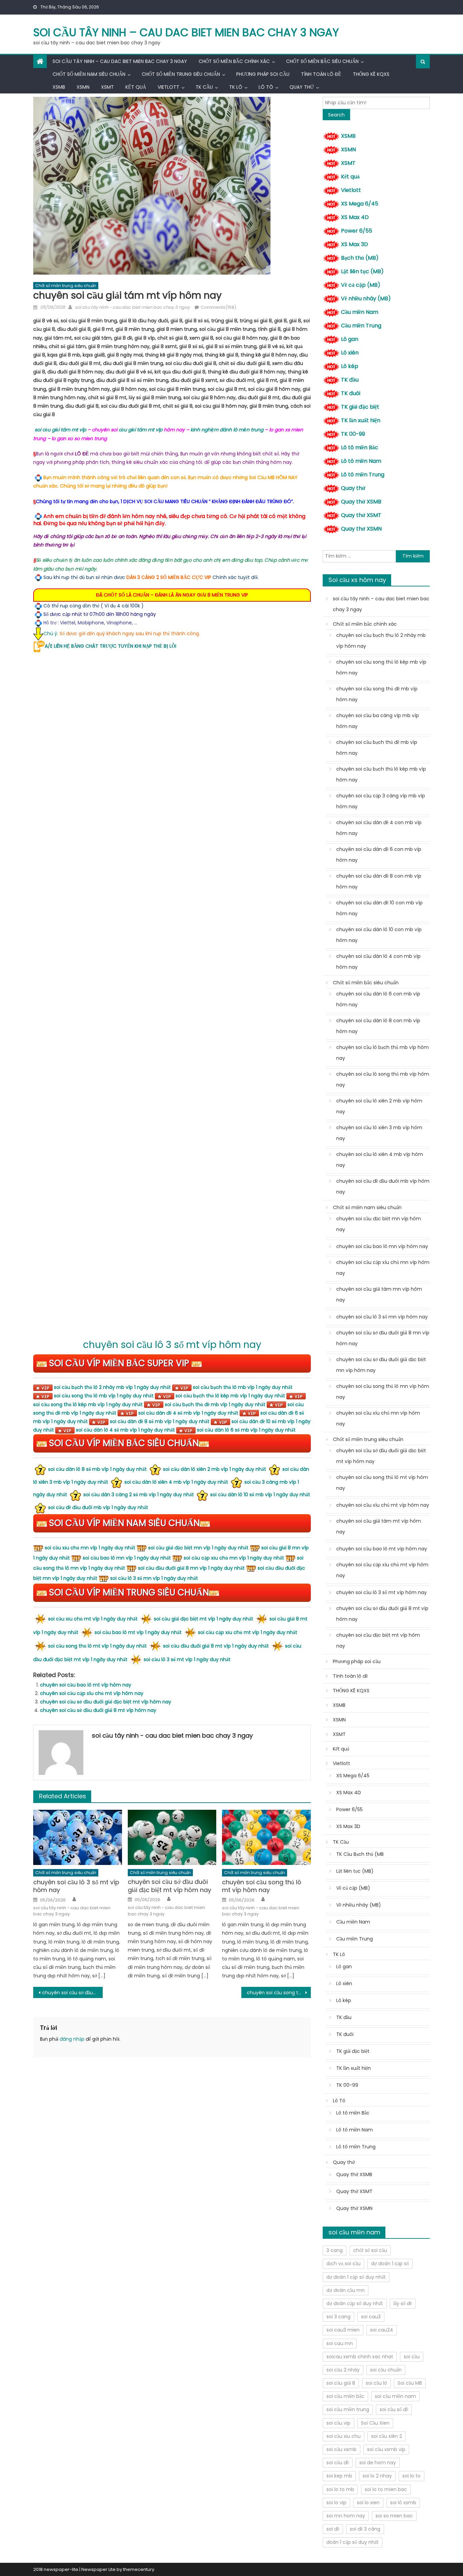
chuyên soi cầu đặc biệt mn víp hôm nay (379, 1224)
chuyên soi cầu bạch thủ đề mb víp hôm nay (377, 748)
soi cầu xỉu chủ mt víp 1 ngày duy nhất (93, 1619)
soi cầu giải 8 (341, 2383)
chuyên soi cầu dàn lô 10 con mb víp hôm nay (379, 935)
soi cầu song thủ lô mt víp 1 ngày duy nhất (97, 1646)
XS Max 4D (355, 217)
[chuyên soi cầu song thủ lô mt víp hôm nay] (266, 1838)
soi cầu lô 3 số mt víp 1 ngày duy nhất (187, 1659)
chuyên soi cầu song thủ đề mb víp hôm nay (377, 694)
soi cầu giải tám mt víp (60, 430)
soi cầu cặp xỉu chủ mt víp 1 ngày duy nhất (248, 1632)
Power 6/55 (357, 231)
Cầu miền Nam (360, 312)
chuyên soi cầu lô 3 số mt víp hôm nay (172, 1345)
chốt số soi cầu (370, 2250)
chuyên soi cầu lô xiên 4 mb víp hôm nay (380, 1160)
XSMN (83, 87)
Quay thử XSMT (361, 515)
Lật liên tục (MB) (362, 271)
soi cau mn (340, 2343)
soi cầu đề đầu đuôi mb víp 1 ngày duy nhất (98, 1507)
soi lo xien (368, 2503)
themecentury (139, 2569)
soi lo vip (336, 2503)
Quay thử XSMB (361, 502)
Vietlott (168, 87)
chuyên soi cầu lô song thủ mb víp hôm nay (383, 1079)
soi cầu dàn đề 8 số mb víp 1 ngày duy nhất (160, 1421)
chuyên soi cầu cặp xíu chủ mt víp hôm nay (92, 1693)
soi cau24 (382, 2330)
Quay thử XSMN (361, 529)
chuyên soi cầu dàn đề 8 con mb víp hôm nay (379, 881)
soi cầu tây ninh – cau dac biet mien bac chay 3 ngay (186, 32)
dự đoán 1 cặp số (390, 2263)
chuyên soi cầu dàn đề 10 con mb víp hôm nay (379, 908)
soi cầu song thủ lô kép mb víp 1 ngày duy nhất (88, 1404)
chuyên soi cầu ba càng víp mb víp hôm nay (378, 721)
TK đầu (350, 380)
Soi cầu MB (410, 2383)
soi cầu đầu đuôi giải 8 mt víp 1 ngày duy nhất (216, 1646)
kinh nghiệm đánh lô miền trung (227, 430)
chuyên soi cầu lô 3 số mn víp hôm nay (382, 1317)
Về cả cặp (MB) (361, 285)
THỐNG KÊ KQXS (371, 74)
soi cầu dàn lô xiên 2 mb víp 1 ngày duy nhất (215, 1469)
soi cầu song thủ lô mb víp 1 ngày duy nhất (104, 1396)
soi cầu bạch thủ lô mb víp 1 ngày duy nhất (243, 1387)
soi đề (333, 2529)
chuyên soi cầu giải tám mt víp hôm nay (379, 1526)
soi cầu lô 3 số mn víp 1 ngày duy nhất (154, 1578)
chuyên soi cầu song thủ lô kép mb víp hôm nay (381, 667)
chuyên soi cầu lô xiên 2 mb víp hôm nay (379, 1106)
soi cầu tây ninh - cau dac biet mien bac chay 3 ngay (132, 307)
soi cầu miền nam (395, 2396)
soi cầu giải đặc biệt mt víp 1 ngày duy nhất (204, 1619)
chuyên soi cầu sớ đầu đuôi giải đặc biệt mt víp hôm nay (106, 1702)
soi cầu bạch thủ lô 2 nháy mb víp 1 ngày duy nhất (112, 1387)
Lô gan (350, 339)
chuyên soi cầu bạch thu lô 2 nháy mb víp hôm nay (381, 641)
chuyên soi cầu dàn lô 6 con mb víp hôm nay (378, 999)
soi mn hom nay (346, 2516)
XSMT (107, 87)
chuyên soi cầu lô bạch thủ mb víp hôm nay (383, 1053)
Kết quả (136, 87)
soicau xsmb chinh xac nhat (360, 2357)
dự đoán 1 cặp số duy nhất (356, 2277)
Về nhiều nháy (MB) (366, 298)
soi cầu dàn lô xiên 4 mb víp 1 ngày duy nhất (176, 1482)
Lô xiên (350, 353)
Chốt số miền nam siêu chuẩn (89, 74)
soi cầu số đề (394, 2409)
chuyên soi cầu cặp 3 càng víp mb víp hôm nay (381, 801)
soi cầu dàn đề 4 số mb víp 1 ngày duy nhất (188, 1413)
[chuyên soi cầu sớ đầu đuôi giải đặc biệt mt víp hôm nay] (172, 1837)
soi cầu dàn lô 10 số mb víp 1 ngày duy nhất (260, 1495)
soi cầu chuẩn (386, 2370)
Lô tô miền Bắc (360, 447)
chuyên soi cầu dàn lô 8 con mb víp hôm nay (378, 1026)
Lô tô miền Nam (361, 461)
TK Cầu (204, 87)
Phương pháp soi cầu (263, 74)
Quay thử (302, 87)
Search (336, 115)
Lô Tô (266, 87)
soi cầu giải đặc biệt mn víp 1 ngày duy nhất (198, 1548)
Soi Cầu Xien (375, 2423)
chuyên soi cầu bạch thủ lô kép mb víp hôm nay (381, 774)
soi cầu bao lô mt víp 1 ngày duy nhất (138, 1632)
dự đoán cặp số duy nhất (355, 2303)
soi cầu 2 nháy (343, 2370)
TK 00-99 (353, 434)
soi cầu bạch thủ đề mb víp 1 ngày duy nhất (215, 1404)
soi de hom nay (378, 2463)
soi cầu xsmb (341, 2449)
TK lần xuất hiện (361, 420)
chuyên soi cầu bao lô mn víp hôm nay (382, 1246)
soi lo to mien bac (386, 2489)
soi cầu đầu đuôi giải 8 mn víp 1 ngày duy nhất (191, 1568)
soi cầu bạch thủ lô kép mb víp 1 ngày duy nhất (230, 1396)
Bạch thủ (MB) (360, 258)
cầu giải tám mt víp (140, 430)
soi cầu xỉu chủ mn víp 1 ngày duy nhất (90, 1548)
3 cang (335, 2250)
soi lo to (411, 2476)
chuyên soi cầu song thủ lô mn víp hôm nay (279, 1993)
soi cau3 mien (343, 2330)
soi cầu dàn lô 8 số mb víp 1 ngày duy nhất (97, 1469)
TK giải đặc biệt (360, 407)
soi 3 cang (338, 2317)
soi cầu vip (338, 2423)
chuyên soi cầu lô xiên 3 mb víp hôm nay (379, 1133)
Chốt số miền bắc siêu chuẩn (322, 61)
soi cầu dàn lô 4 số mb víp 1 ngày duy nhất (125, 1430)
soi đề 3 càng (365, 2529)
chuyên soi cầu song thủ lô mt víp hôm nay (262, 1886)
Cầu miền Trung (361, 326)
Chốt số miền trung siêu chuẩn (181, 74)
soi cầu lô (376, 2383)
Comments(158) (218, 307)
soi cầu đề (338, 2463)
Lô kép (350, 366)
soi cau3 (371, 2317)
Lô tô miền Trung (363, 475)
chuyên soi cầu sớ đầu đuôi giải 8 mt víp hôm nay (98, 1710)
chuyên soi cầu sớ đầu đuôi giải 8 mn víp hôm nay (383, 1338)
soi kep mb (339, 2476)
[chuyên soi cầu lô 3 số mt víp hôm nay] (78, 1838)
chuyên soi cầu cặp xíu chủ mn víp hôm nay (383, 1268)
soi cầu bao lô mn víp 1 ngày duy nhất (127, 1558)
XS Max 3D (355, 244)
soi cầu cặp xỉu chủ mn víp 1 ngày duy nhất (234, 1558)
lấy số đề (403, 2303)
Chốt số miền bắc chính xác (234, 61)
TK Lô (236, 87)
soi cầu (412, 2357)
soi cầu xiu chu (344, 2436)
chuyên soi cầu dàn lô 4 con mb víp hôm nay (378, 962)
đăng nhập (72, 2039)
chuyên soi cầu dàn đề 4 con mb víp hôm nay (379, 828)
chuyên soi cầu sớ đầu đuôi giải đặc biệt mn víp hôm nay (381, 1365)
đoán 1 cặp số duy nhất (353, 2542)
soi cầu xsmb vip (386, 2449)
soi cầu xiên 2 (387, 2436)
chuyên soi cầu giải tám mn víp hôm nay (379, 1294)
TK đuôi (351, 393)
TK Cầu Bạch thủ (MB (360, 1854)
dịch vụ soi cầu (344, 2263)
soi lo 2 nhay (377, 2476)
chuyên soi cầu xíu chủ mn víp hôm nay (378, 1418)
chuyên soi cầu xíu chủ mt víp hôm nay (383, 1505)
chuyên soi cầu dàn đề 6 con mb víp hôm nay (379, 855)
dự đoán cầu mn (346, 2290)
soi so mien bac (394, 2516)
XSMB (59, 87)
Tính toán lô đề (321, 74)
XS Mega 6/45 (360, 204)
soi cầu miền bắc (345, 2396)
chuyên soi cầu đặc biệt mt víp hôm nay (378, 1640)
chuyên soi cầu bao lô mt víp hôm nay (86, 1685)
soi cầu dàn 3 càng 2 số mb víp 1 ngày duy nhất (139, 1495)
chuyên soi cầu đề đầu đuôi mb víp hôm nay (383, 1186)
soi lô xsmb (403, 2503)
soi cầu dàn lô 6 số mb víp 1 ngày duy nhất (246, 1430)
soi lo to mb (340, 2489)
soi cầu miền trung (348, 2409)
